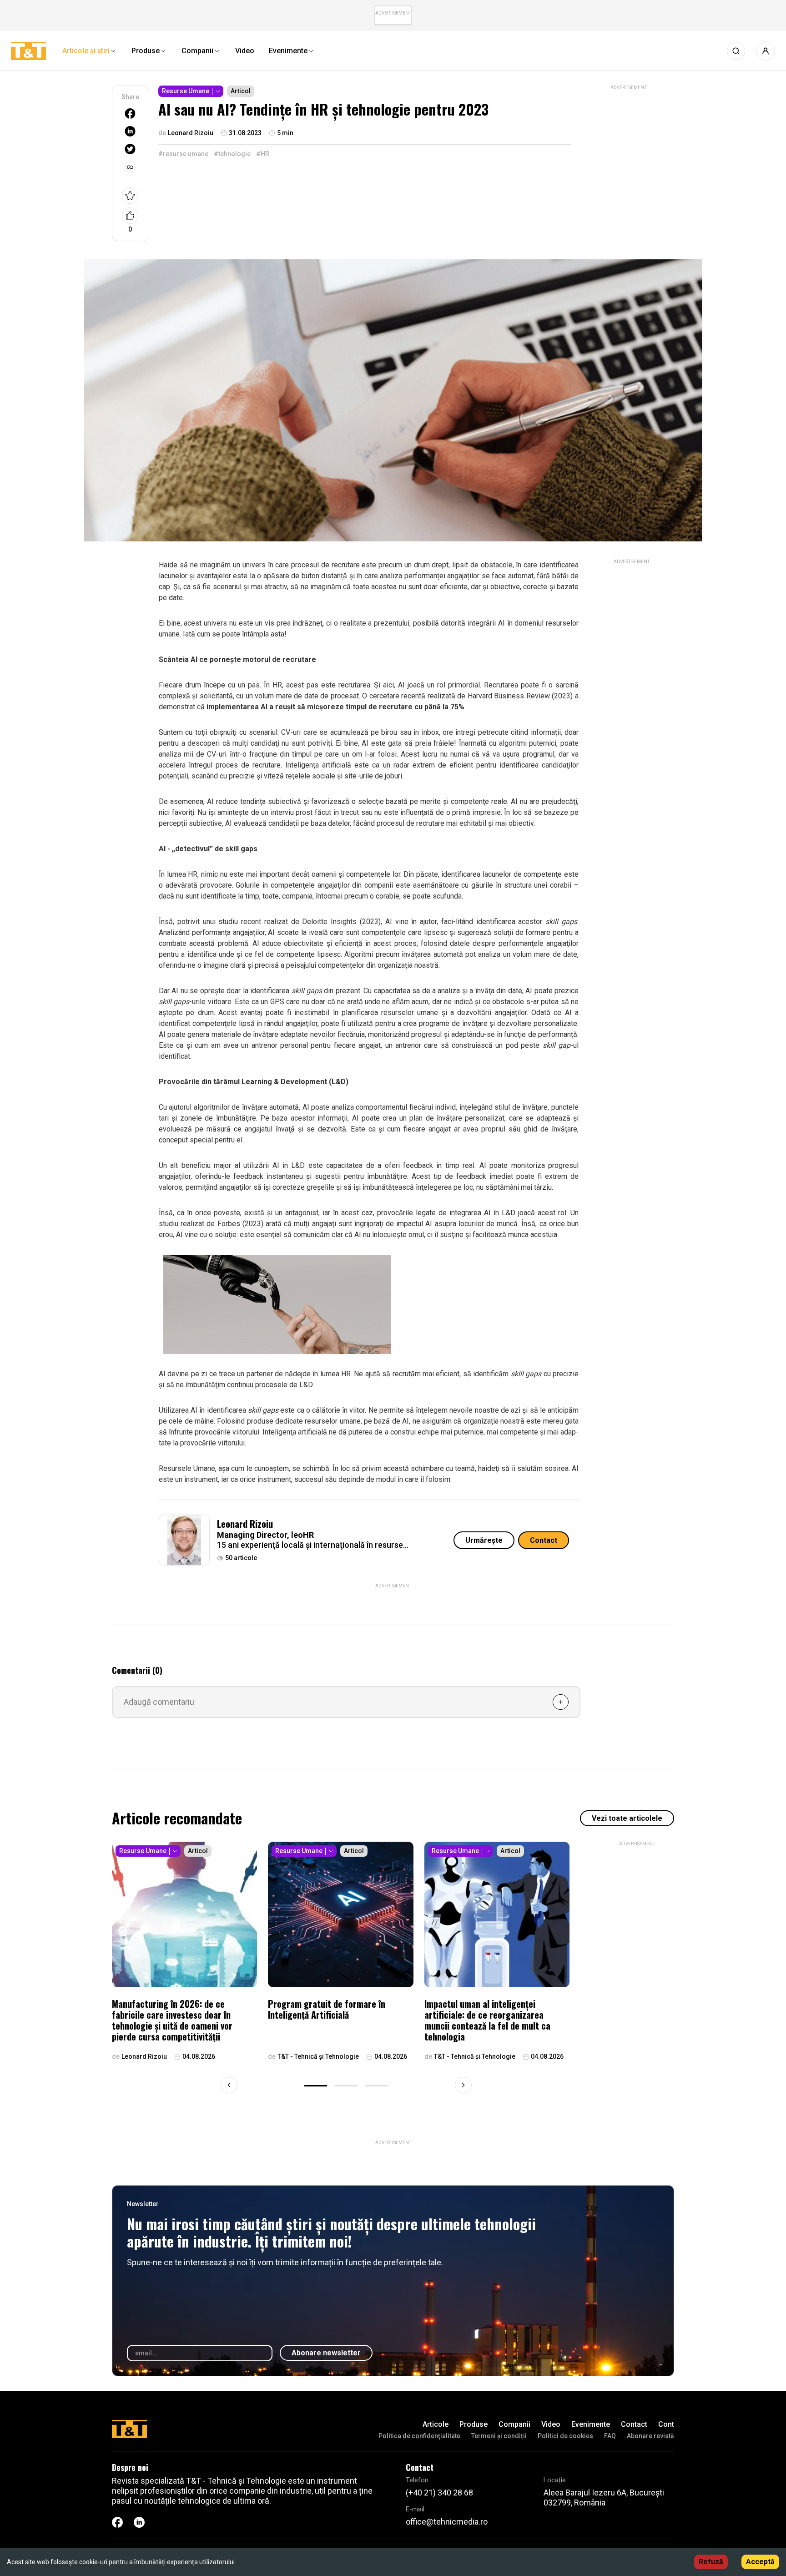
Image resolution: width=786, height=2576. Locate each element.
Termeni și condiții (499, 2436)
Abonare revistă (650, 2436)
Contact (544, 1540)
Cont (666, 2424)
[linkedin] (130, 131)
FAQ (610, 2436)
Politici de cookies (565, 2436)
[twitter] (130, 149)
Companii (514, 2424)
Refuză (711, 2562)
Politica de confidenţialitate (419, 2436)
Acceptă (760, 2562)
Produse (474, 2424)
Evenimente (591, 2424)
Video (551, 2424)
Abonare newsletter (326, 2353)
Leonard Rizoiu (245, 1524)
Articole (436, 2424)
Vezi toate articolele (627, 1818)
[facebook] (130, 114)
